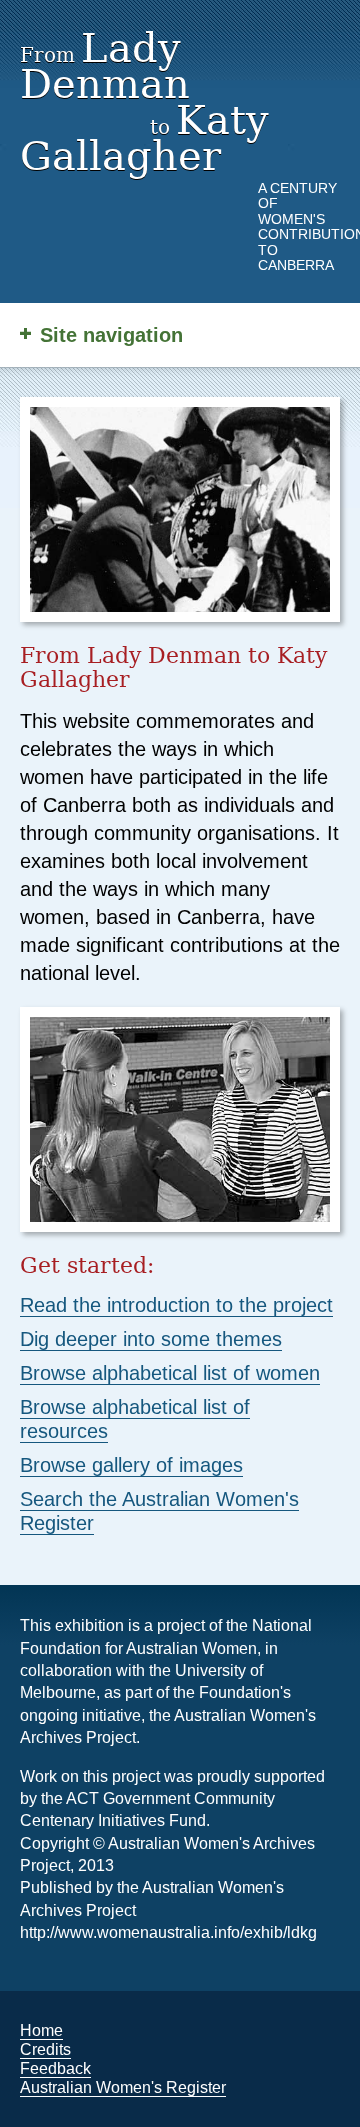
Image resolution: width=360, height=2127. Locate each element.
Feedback (55, 2068)
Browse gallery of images (131, 1465)
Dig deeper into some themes (151, 1339)
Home (41, 2030)
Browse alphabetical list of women (170, 1373)
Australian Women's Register (123, 2087)
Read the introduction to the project (176, 1305)
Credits (45, 2049)
